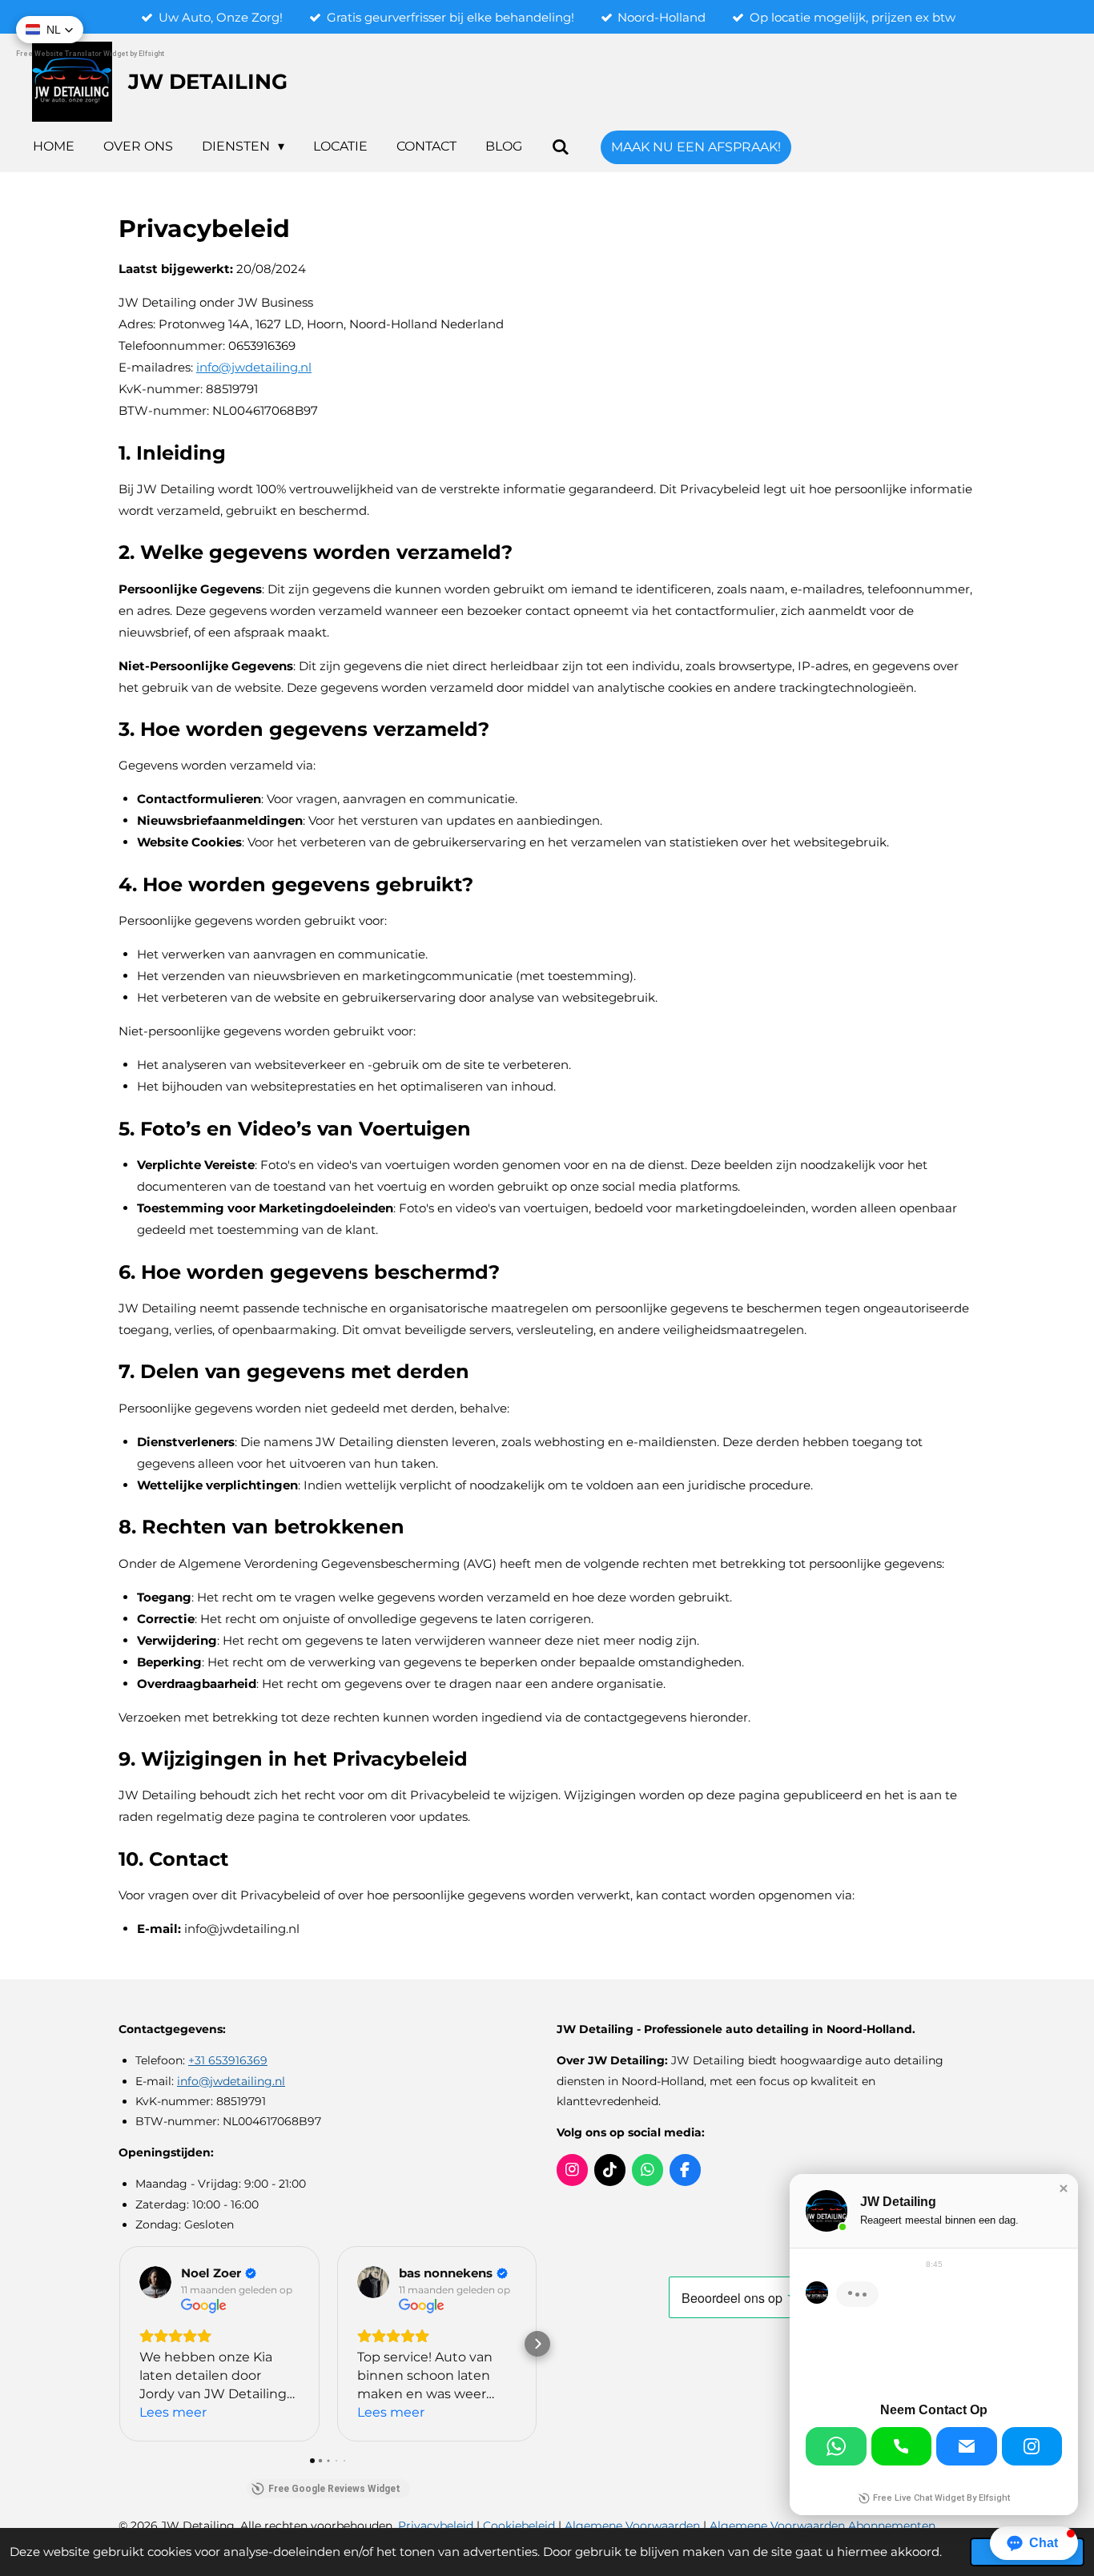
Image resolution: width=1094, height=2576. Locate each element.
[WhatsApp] (836, 2446)
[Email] (967, 2446)
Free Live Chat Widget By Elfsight (941, 2498)
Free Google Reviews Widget (334, 2489)
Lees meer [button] (173, 2412)
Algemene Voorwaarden (632, 2526)
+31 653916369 (228, 2060)
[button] (119, 2344)
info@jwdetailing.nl (231, 2081)
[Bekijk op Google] (155, 2282)
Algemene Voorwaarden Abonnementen (823, 2526)
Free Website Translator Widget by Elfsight (90, 54)
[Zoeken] (560, 147)
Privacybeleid (437, 2526)
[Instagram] (1032, 2446)
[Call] (902, 2446)
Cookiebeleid (521, 2526)
